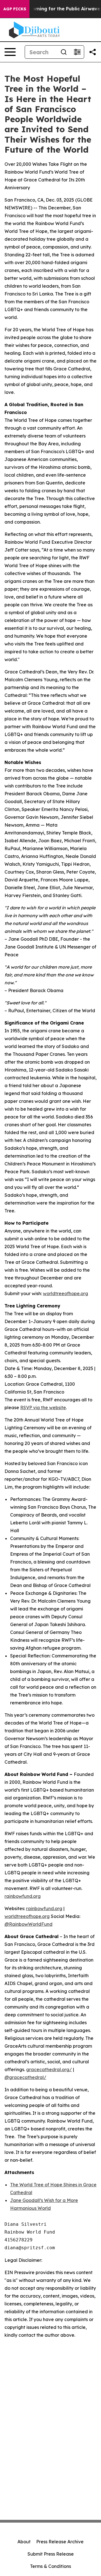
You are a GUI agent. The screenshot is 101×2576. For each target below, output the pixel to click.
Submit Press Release (51, 2554)
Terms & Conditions (50, 2566)
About (24, 2542)
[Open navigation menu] (10, 52)
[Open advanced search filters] (77, 52)
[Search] (64, 52)
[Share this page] (93, 52)
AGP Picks (15, 9)
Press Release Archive (60, 2542)
